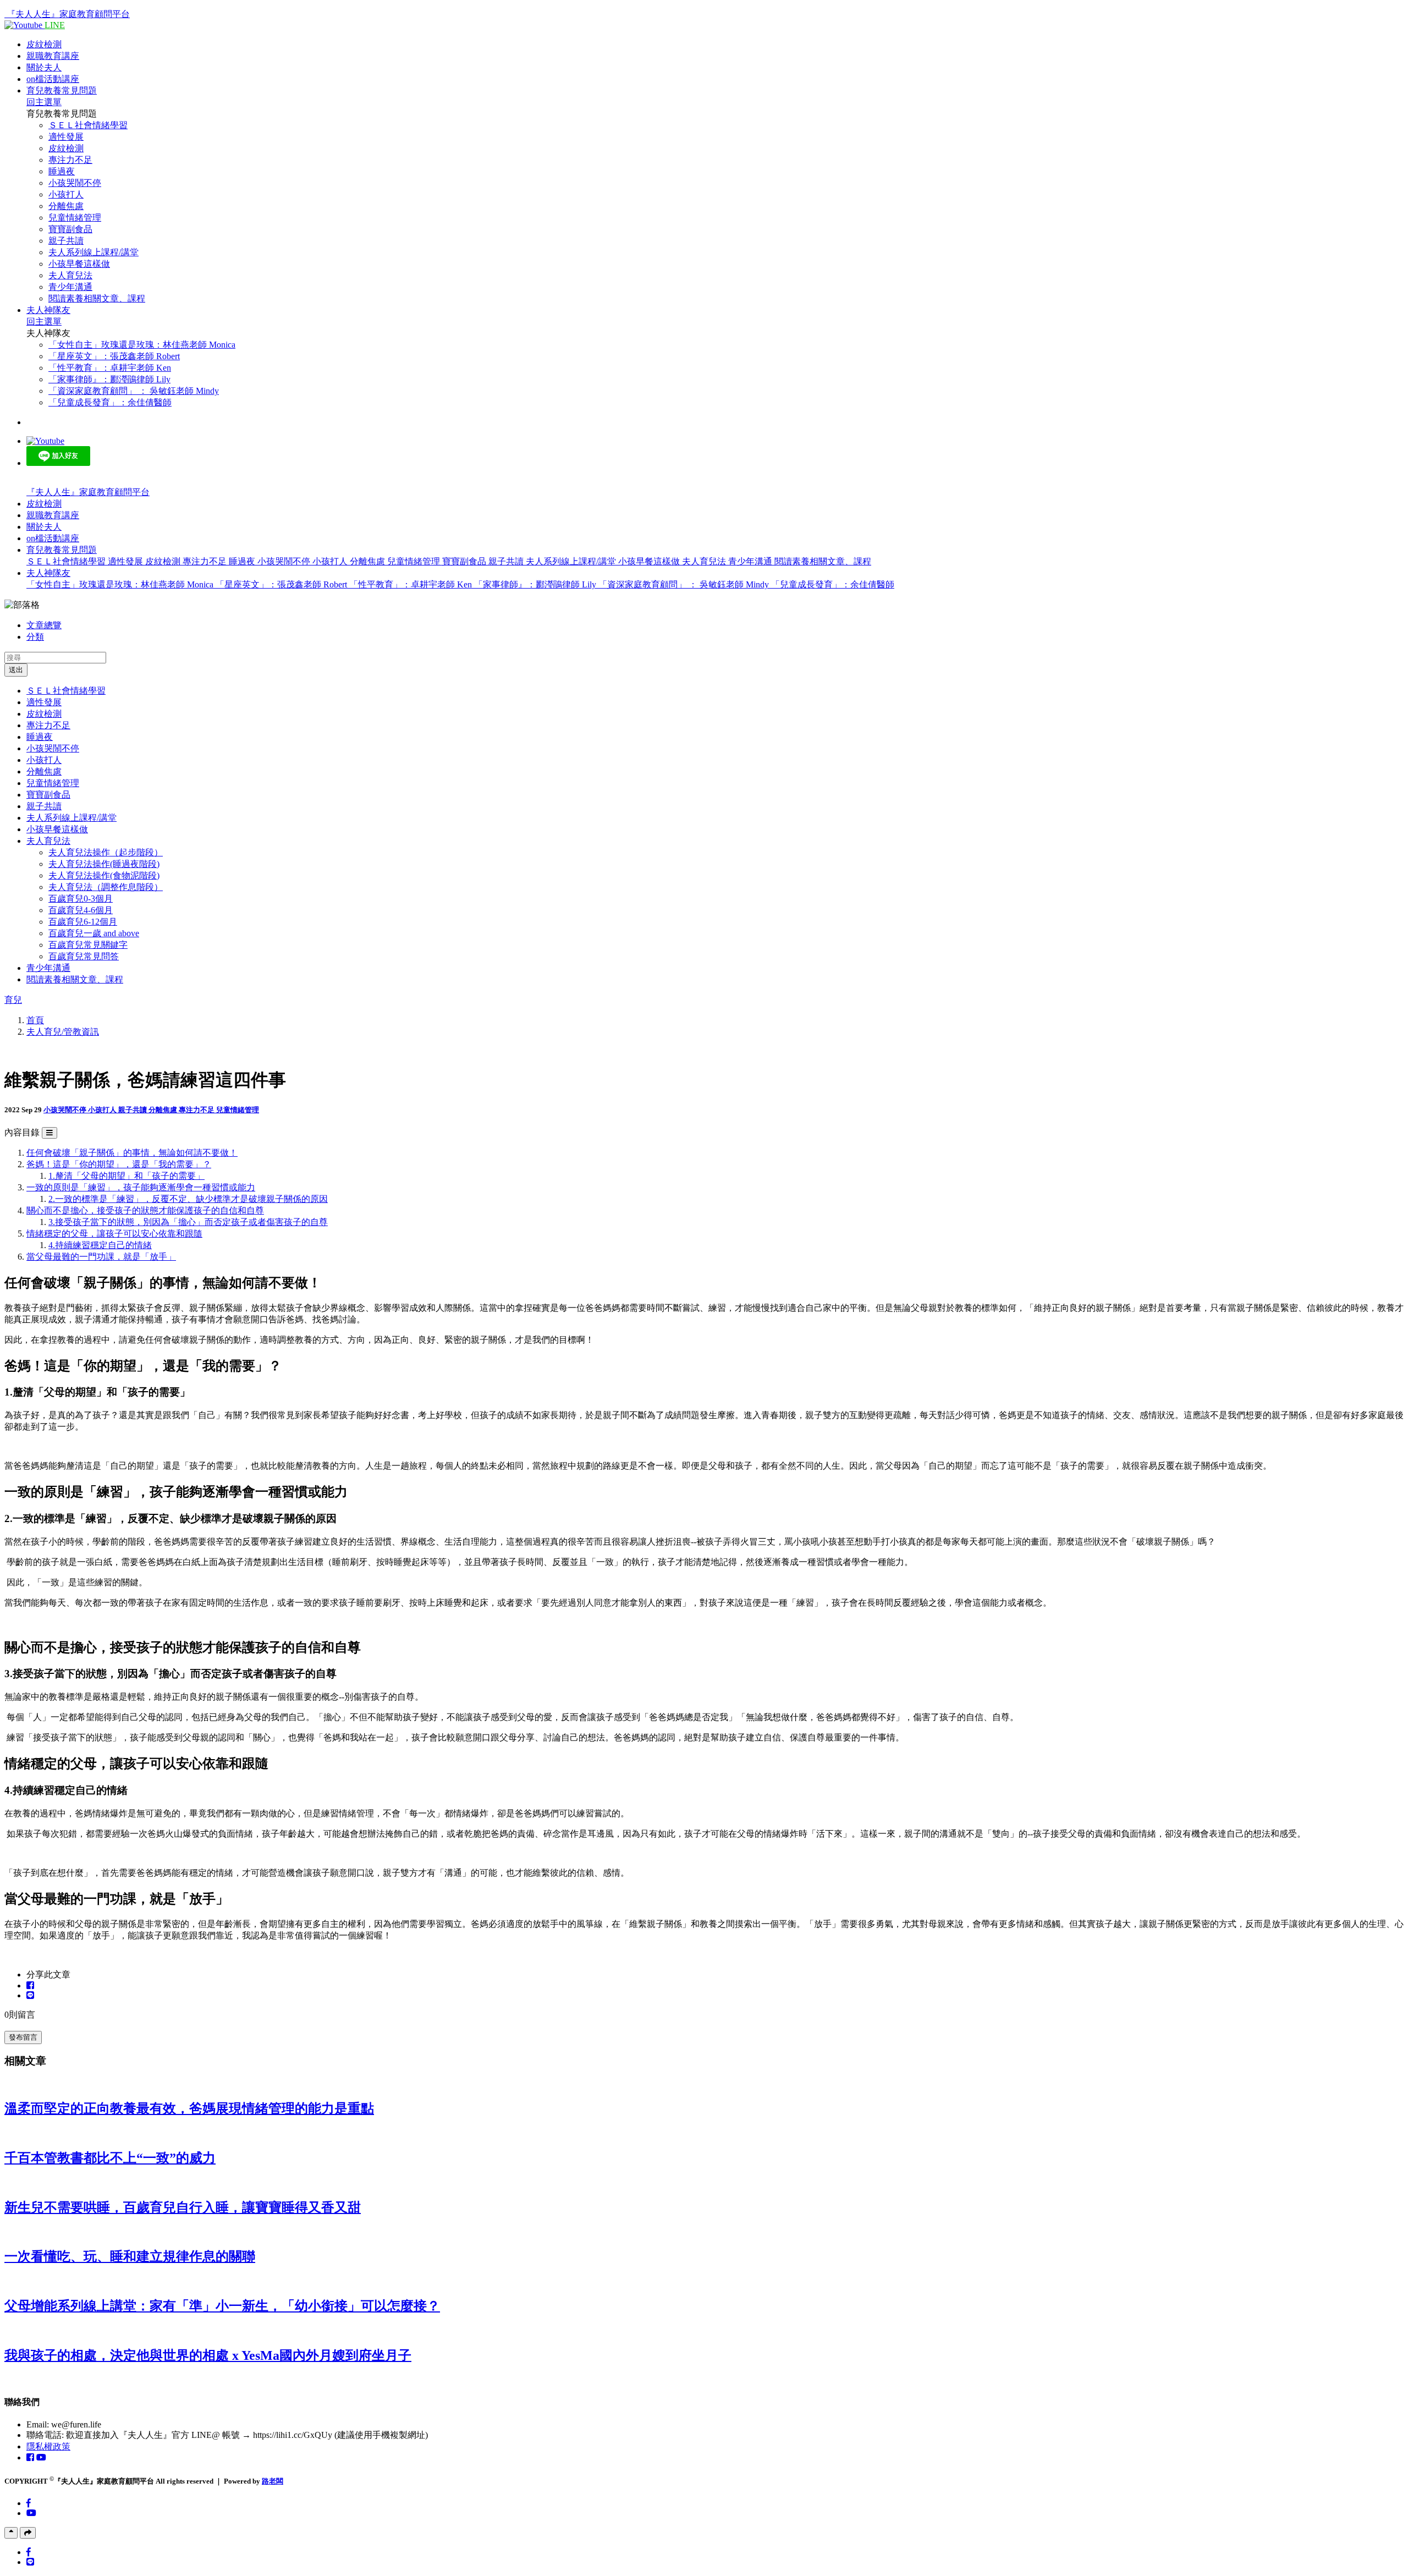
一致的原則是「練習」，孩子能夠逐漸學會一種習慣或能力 (141, 1187)
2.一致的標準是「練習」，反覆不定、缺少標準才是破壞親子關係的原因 (188, 1199)
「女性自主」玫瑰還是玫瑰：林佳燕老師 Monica (142, 345)
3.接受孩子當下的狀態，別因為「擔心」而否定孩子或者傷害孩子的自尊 (188, 1222)
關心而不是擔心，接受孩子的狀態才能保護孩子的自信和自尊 (145, 1210)
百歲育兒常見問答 (84, 956)
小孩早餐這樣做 (79, 264)
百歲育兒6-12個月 (83, 922)
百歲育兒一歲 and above (94, 933)
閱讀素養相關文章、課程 (97, 298)
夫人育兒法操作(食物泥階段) (104, 875)
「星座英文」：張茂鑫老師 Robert (114, 356)
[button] (62, 550)
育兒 (13, 1000)
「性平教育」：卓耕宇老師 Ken (110, 368)
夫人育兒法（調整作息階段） (106, 887)
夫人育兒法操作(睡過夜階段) (104, 864)
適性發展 (66, 137)
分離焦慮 (66, 206)
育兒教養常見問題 (62, 90)
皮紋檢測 (44, 44)
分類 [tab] (35, 637)
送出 (16, 670)
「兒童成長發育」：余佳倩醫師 (110, 402)
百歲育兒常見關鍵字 (88, 945)
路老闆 (273, 2481)
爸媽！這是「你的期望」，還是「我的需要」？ (119, 1164)
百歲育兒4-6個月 (81, 910)
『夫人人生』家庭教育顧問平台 (68, 14)
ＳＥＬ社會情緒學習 (88, 125)
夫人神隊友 (48, 310)
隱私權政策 (48, 2446)
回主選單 (44, 102)
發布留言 (23, 2037)
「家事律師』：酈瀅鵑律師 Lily (109, 379)
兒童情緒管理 (75, 218)
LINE (55, 25)
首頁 (35, 1020)
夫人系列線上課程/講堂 (94, 252)
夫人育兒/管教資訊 (63, 1032)
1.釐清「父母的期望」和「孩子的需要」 (127, 1176)
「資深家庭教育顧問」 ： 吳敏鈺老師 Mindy (134, 391)
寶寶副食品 (70, 229)
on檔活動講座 (53, 79)
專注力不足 (70, 160)
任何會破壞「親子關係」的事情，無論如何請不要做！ (132, 1153)
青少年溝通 (70, 287)
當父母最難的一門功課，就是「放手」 (101, 1257)
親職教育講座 (53, 56)
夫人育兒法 (70, 275)
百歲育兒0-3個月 (81, 899)
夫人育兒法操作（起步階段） (106, 852)
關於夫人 (44, 67)
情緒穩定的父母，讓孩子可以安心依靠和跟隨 (114, 1234)
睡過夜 (62, 171)
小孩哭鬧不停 (75, 183)
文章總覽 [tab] (44, 625)
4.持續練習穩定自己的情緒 (100, 1245)
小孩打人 (66, 194)
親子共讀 (66, 241)
